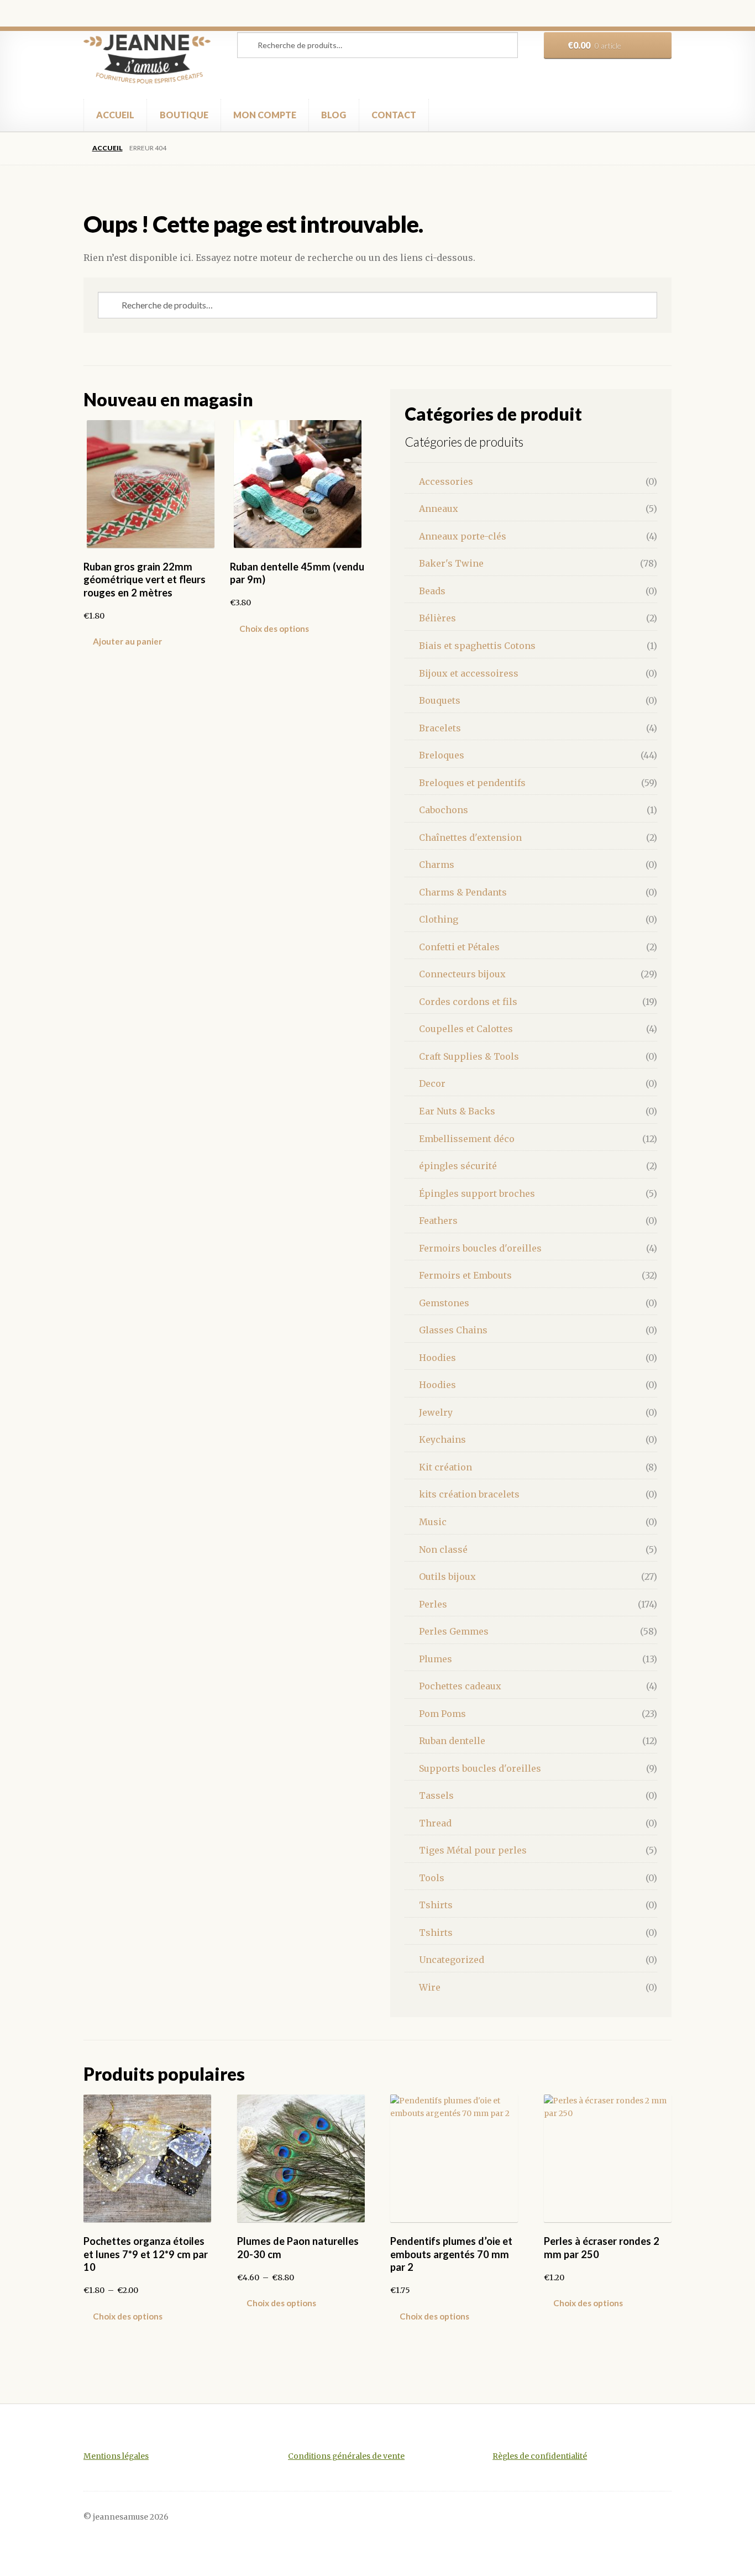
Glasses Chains (453, 1330)
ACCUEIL (115, 115)
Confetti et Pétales (459, 947)
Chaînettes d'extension (470, 837)
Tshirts (436, 1905)
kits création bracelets (469, 1494)
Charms (437, 865)
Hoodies (437, 1358)
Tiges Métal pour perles (473, 1850)
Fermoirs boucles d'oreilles (480, 1248)
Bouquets (440, 700)
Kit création (445, 1467)
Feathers (438, 1221)
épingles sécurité (458, 1166)
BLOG (334, 115)
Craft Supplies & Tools (469, 1056)
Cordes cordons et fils (468, 1002)
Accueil (107, 148)
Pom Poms (442, 1714)
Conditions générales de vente (346, 2456)
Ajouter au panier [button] (127, 641)
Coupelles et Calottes (466, 1029)
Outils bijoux (447, 1577)
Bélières (437, 618)
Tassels (436, 1795)
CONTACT (394, 115)
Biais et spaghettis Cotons (477, 646)
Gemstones (444, 1303)
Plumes (436, 1659)
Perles (433, 1604)
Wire (430, 1987)
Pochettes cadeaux (460, 1686)
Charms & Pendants (463, 892)
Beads (432, 591)
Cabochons (444, 810)
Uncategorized (452, 1960)
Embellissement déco (467, 1139)
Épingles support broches (477, 1193)
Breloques (442, 755)
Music (433, 1522)
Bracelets (440, 728)
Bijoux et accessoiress (469, 673)
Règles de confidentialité (540, 2456)
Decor (432, 1083)
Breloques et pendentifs (472, 783)
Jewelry (436, 1412)
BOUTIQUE (184, 115)
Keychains (442, 1439)
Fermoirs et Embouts (465, 1275)
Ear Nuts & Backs (457, 1111)
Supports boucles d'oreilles (480, 1768)
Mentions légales (116, 2456)
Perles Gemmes (454, 1631)
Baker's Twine (451, 563)
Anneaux (439, 509)
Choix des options (274, 629)
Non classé (443, 1549)
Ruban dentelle (452, 1741)
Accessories (446, 481)
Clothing (439, 919)
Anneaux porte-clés (463, 536)
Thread (435, 1823)
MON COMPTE (265, 115)
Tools (432, 1878)
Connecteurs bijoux (462, 974)
